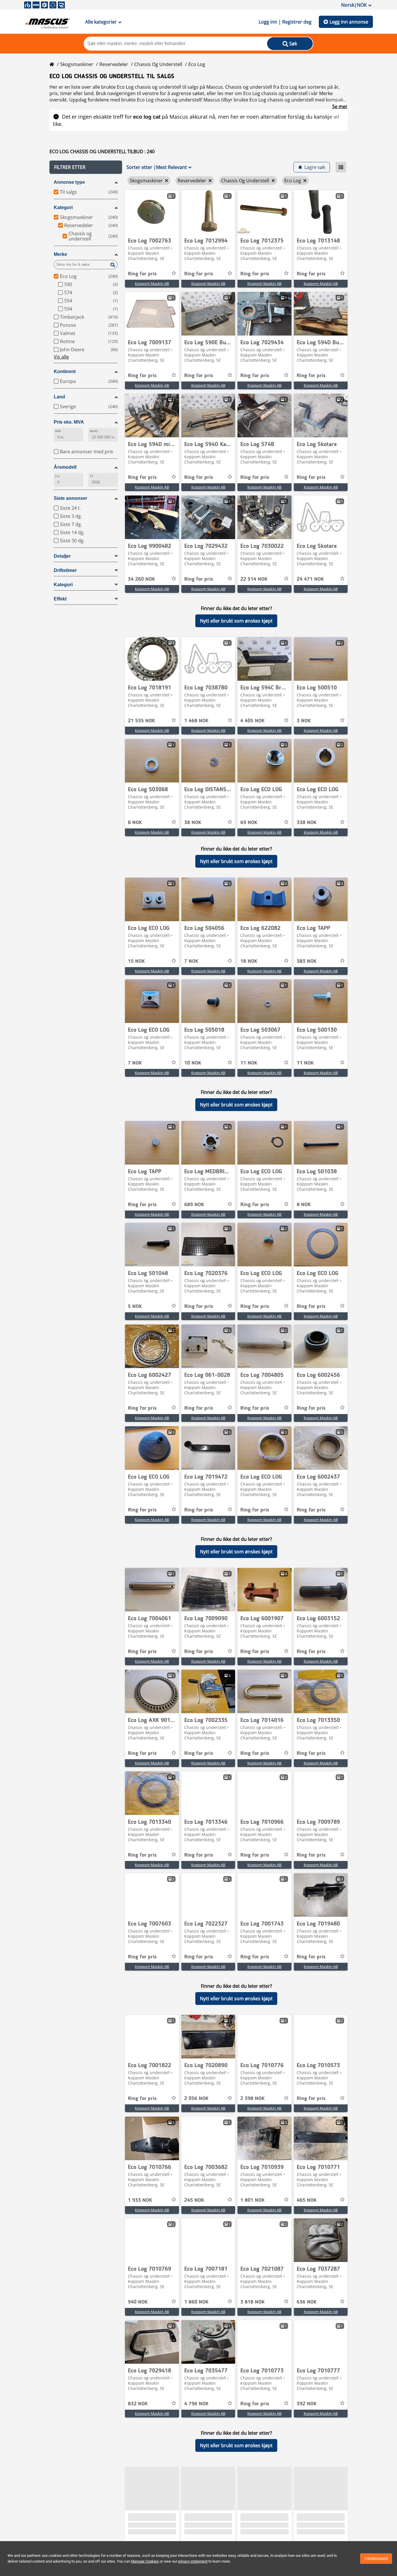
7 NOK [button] (191, 961)
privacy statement (193, 2561)
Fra (57, 476)
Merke (60, 254)
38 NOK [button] (193, 823)
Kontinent (65, 371)
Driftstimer (65, 570)
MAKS (94, 431)
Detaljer (62, 556)
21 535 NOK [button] (141, 721)
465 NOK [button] (307, 2200)
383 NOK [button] (307, 961)
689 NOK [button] (194, 1205)
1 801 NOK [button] (252, 2200)
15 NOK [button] (136, 961)
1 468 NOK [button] (196, 721)
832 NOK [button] (138, 2404)
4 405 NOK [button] (252, 721)
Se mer (340, 106)
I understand (376, 2559)
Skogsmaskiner (77, 64)
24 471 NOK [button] (310, 579)
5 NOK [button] (135, 1306)
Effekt (60, 599)
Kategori (63, 207)
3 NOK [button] (304, 721)
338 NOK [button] (307, 823)
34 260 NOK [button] (141, 579)
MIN (58, 431)
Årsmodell (65, 467)
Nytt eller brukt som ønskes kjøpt (236, 621)
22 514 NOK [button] (254, 579)
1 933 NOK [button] (140, 2200)
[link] (152, 212)
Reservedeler (114, 64)
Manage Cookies (145, 2561)
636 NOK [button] (307, 2302)
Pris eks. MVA (69, 422)
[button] (86, 167)
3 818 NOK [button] (252, 2302)
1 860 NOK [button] (196, 2302)
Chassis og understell (158, 64)
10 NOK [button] (193, 1063)
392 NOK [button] (307, 2404)
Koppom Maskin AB (152, 284)
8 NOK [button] (135, 823)
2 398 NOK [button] (252, 2099)
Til (91, 476)
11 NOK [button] (249, 1063)
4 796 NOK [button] (196, 2404)
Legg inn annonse (349, 22)
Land (59, 397)
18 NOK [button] (249, 961)
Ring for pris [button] (142, 274)
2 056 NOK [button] (196, 2099)
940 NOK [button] (138, 2302)
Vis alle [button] (61, 357)
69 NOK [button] (249, 823)
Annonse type (69, 182)
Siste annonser (70, 498)
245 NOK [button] (194, 2200)
